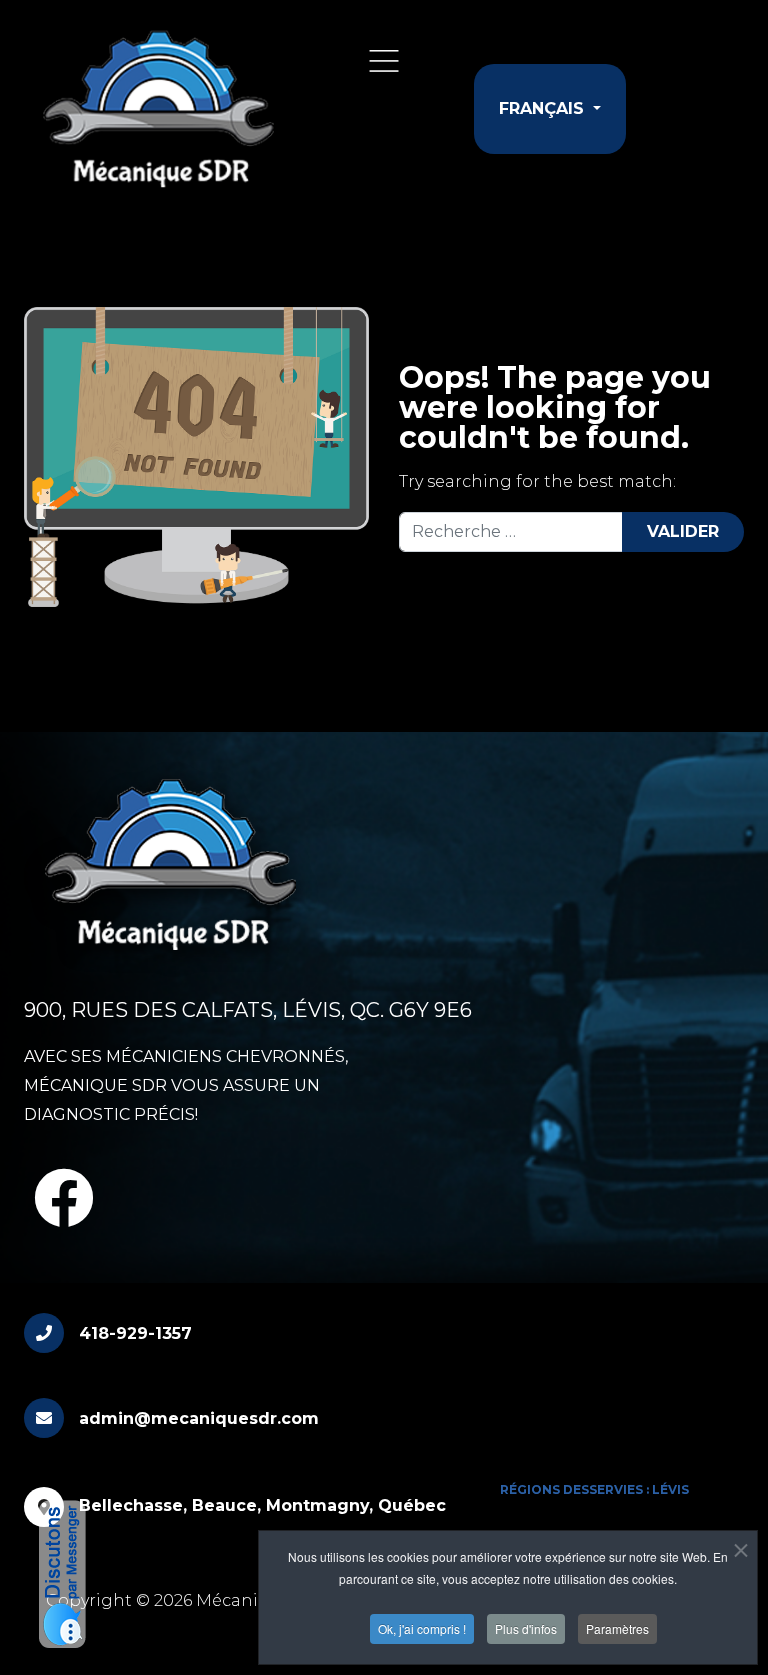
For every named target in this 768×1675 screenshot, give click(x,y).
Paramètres (617, 1628)
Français (544, 108)
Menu (384, 61)
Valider (683, 531)
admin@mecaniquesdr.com (199, 1418)
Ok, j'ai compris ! (422, 1628)
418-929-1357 (135, 1333)
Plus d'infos (526, 1628)
